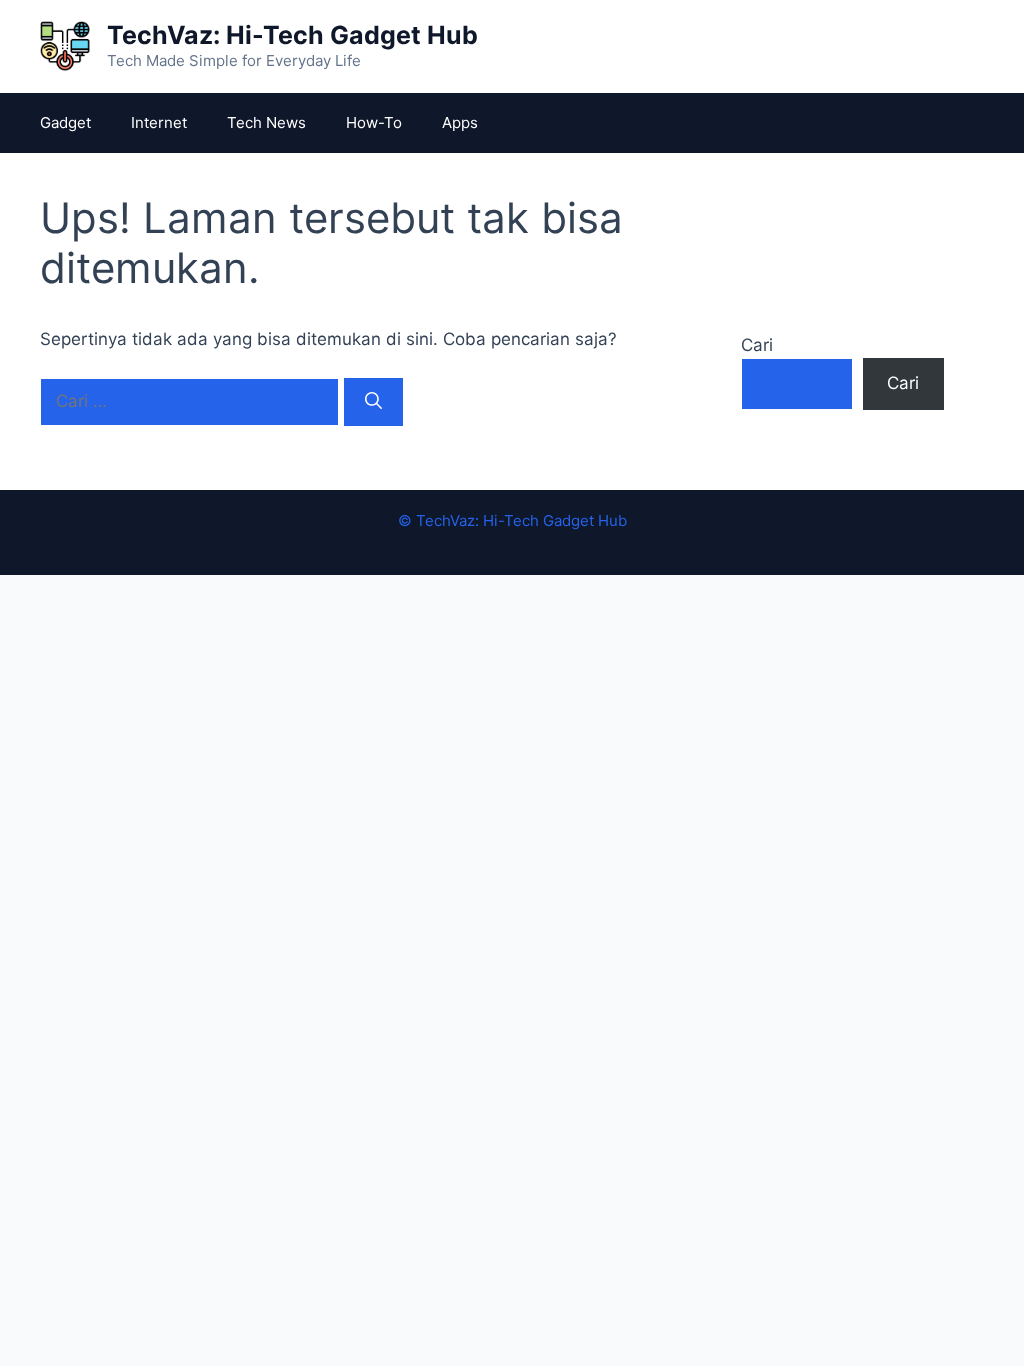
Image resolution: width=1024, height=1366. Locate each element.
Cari (757, 345)
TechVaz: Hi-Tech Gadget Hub (292, 35)
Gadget (65, 122)
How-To (374, 122)
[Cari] (373, 402)
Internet (159, 122)
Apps (460, 122)
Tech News (266, 122)
